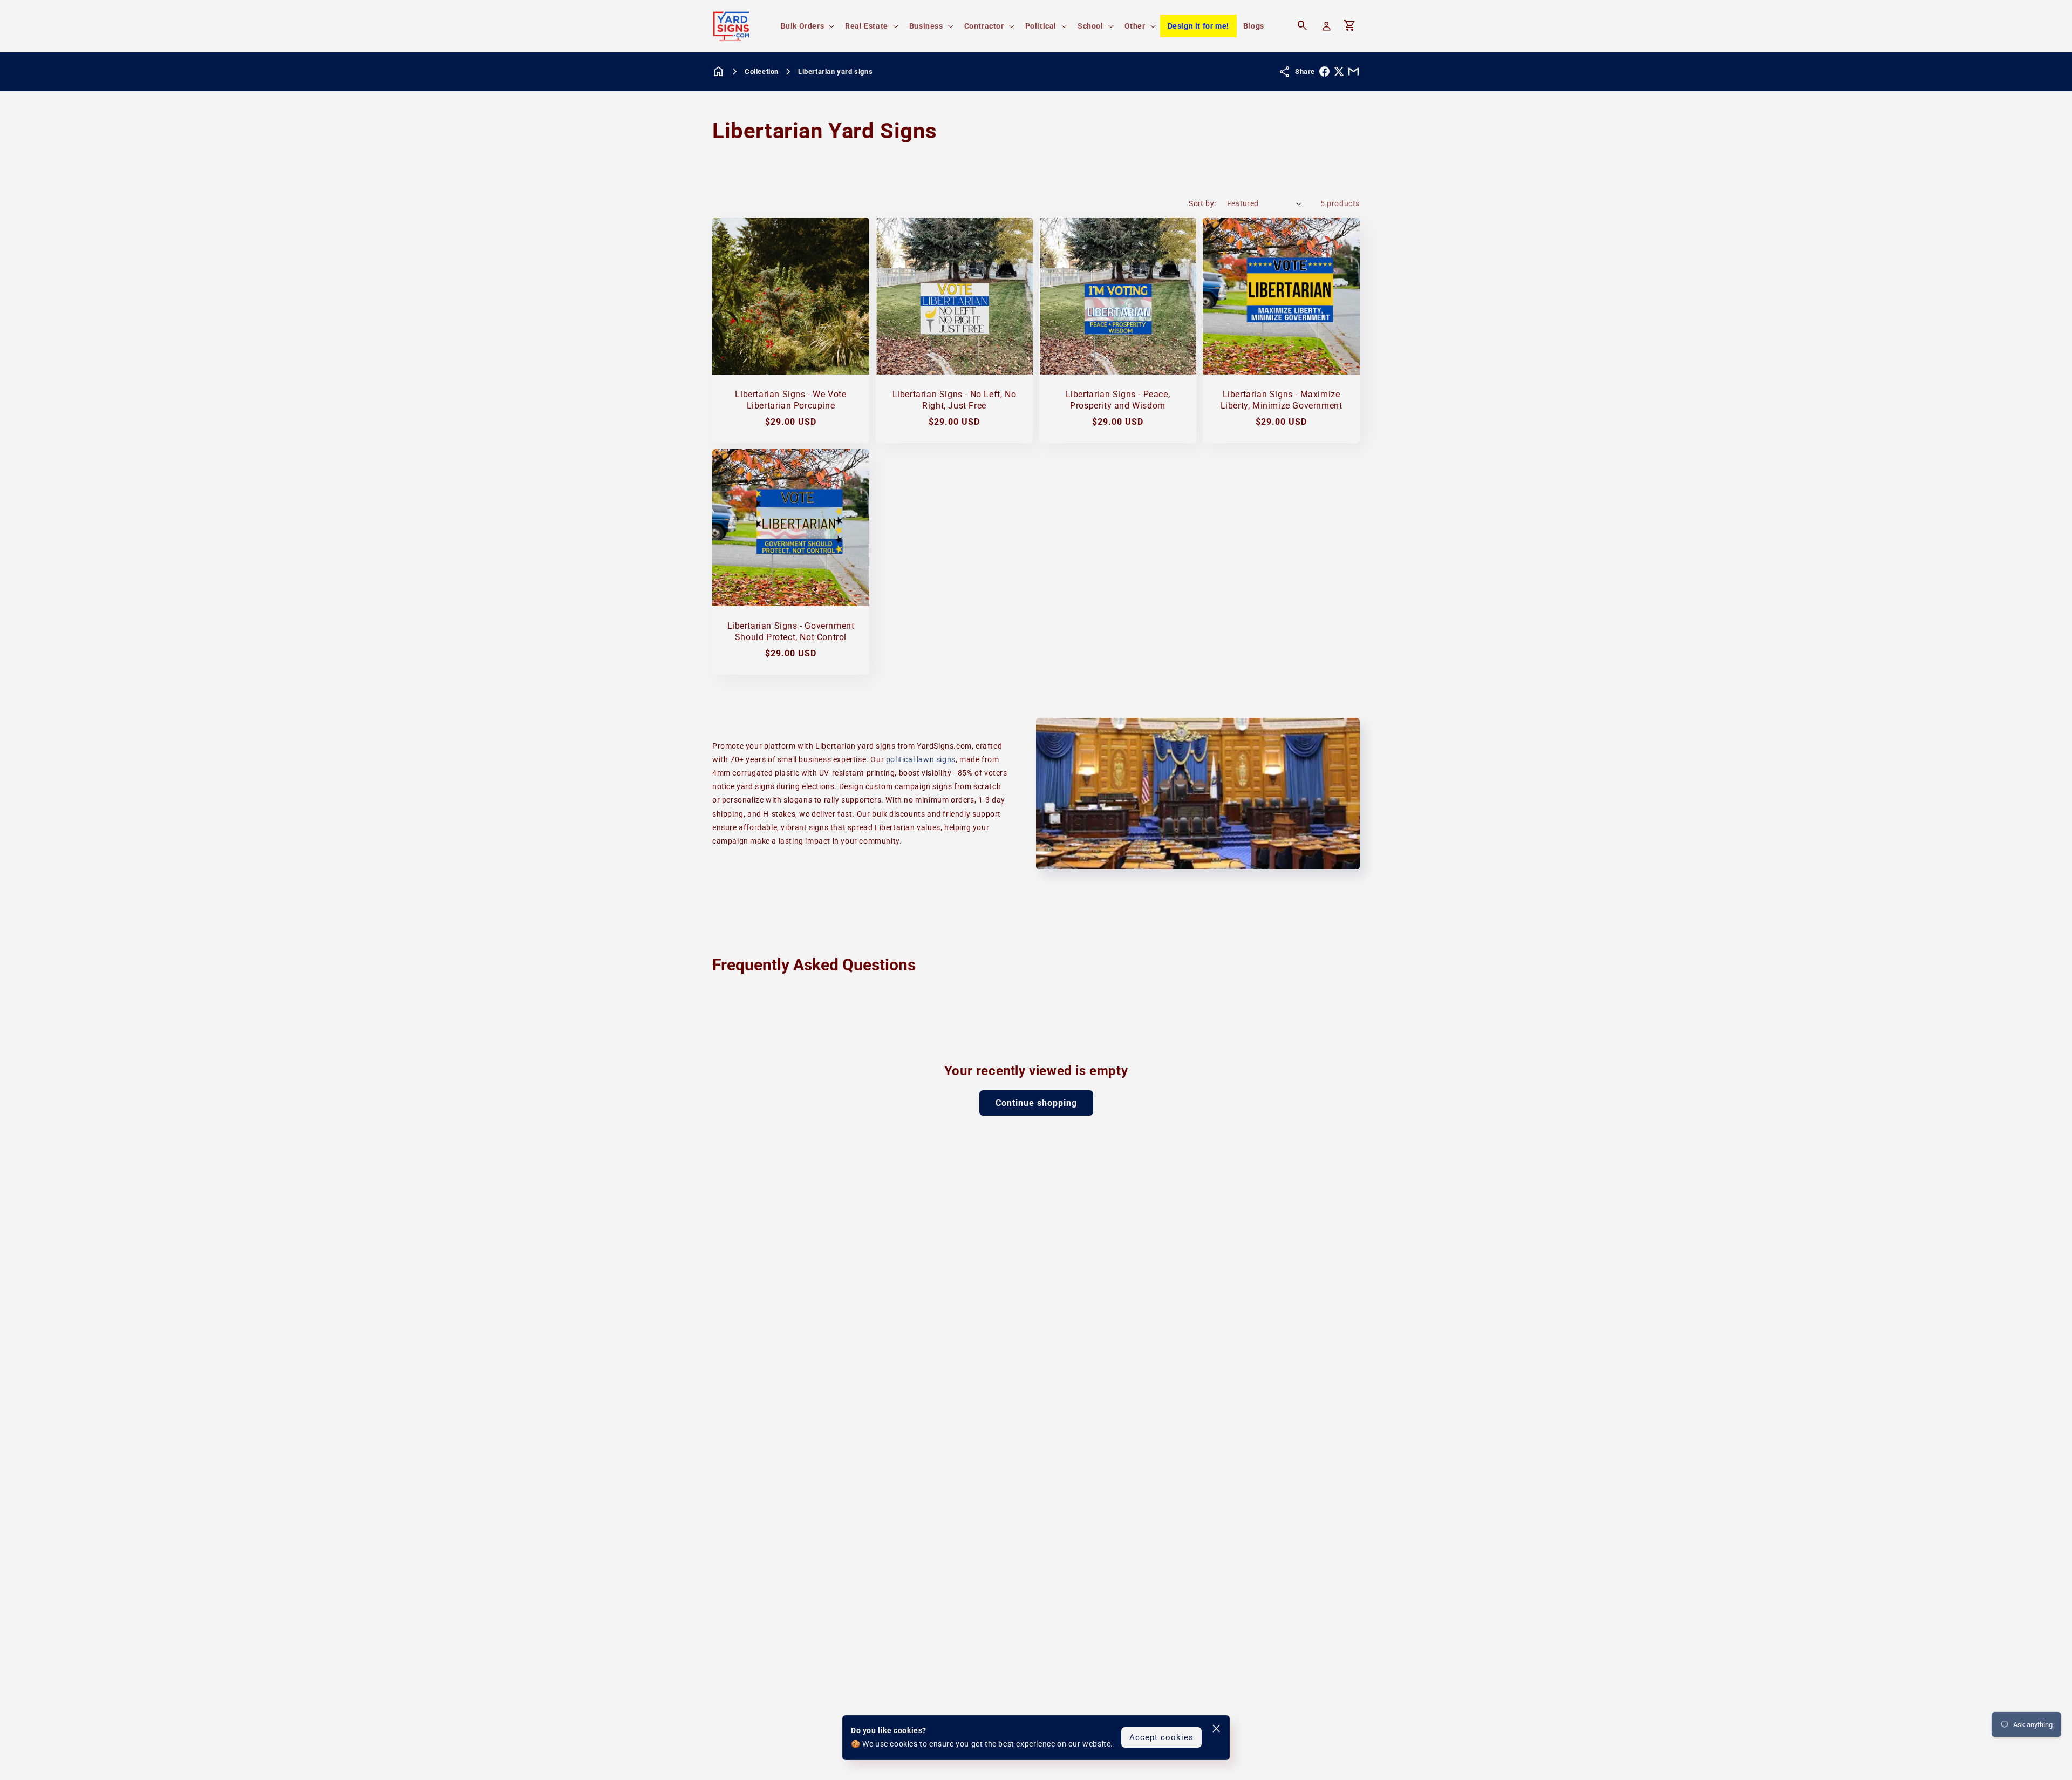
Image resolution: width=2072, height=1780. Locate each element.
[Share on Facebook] (1324, 72)
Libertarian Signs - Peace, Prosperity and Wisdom (1118, 400)
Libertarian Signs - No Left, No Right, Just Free (955, 400)
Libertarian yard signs (835, 72)
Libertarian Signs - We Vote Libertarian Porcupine (790, 400)
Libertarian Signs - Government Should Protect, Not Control (791, 631)
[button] (807, 26)
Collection (762, 72)
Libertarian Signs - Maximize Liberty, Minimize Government (1282, 400)
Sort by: (1202, 203)
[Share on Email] (1354, 72)
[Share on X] (1339, 72)
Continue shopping (1036, 1103)
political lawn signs (921, 759)
